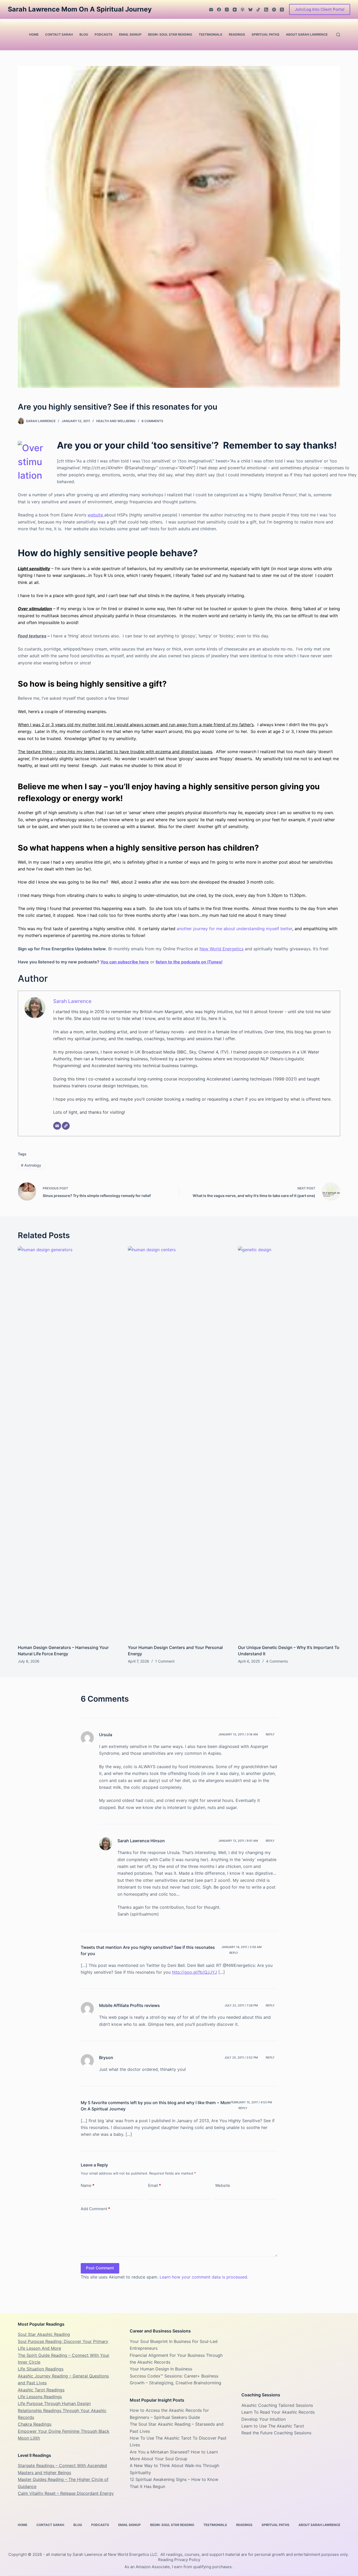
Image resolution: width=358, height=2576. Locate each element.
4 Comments (277, 1661)
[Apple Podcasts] (243, 10)
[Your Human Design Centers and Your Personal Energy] (179, 1443)
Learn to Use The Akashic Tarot (273, 2426)
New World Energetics (221, 949)
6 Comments (152, 421)
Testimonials (210, 34)
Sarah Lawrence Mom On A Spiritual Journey (80, 9)
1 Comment (165, 1661)
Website (223, 2185)
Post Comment (100, 2268)
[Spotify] (274, 10)
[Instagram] (227, 10)
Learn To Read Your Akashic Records (278, 2412)
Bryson (106, 2058)
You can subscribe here (125, 962)
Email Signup (130, 34)
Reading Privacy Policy (179, 2560)
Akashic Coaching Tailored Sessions (277, 2405)
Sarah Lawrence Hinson (141, 1841)
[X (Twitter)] (282, 10)
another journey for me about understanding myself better (234, 929)
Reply (270, 1734)
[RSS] (266, 10)
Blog (84, 34)
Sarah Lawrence (72, 1001)
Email (154, 2185)
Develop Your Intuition (264, 2419)
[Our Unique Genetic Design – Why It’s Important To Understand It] (289, 1443)
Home (34, 34)
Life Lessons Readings (40, 2397)
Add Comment (95, 2209)
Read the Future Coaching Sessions (276, 2433)
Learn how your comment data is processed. (204, 2277)
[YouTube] (235, 10)
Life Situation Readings (41, 2369)
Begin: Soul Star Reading (170, 34)
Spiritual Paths (265, 34)
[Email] (211, 10)
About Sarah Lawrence (307, 34)
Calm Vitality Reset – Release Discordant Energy (66, 2493)
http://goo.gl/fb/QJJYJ (194, 1972)
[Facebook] (219, 10)
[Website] (66, 1126)
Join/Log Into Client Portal (320, 9)
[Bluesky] (250, 10)
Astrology (31, 1165)
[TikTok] (258, 10)
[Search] (338, 35)
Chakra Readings (35, 2424)
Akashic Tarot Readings (41, 2390)
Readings (237, 34)
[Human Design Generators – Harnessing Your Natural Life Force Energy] (69, 1443)
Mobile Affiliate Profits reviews (129, 2005)
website (96, 515)
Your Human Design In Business (161, 2369)
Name (88, 2185)
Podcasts (104, 34)
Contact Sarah (59, 34)
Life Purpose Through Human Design (54, 2403)
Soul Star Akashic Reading (44, 2334)
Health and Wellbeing (116, 421)
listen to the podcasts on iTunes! (189, 962)
